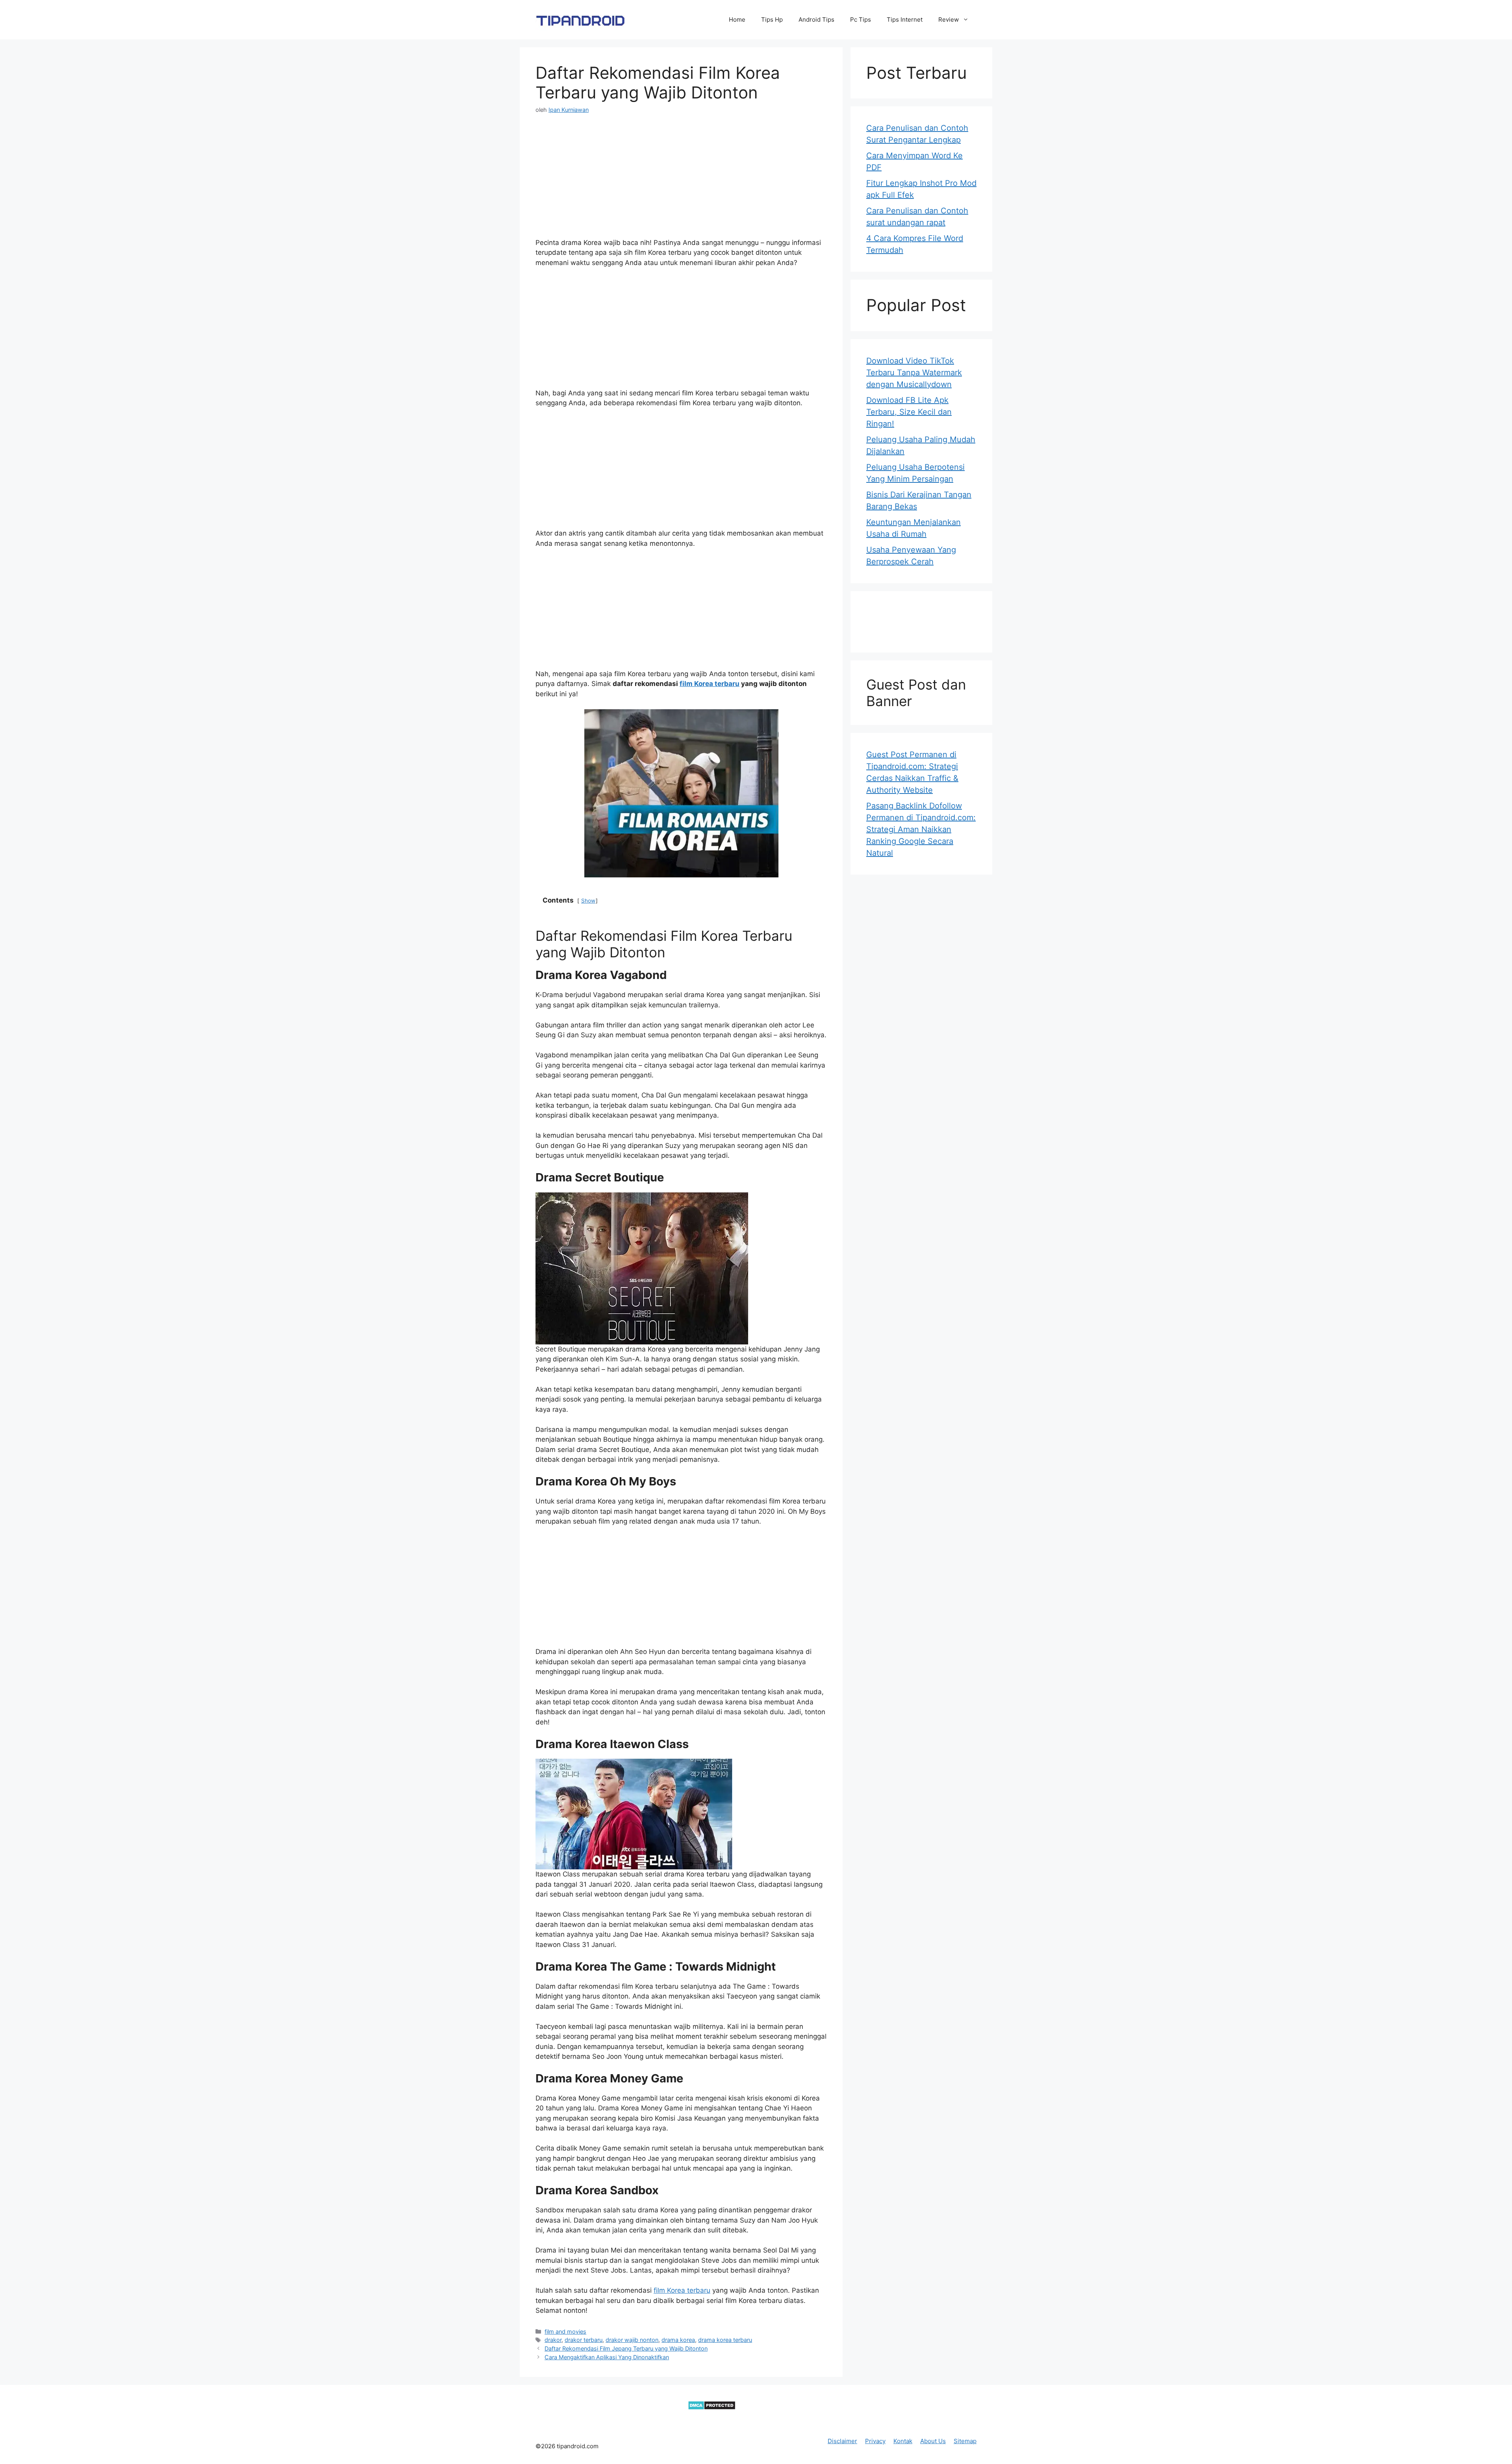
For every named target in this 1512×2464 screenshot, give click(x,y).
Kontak (903, 2441)
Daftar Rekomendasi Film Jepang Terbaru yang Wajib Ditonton (626, 2348)
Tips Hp (772, 19)
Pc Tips (861, 19)
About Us (933, 2441)
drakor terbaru (584, 2340)
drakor (553, 2340)
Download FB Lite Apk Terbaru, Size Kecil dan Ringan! (909, 412)
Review (949, 19)
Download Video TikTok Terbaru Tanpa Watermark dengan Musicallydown (914, 373)
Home (737, 19)
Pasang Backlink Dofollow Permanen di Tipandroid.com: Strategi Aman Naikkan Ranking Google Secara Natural (921, 829)
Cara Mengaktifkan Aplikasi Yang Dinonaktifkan (607, 2357)
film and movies (565, 2331)
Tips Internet (905, 19)
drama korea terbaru (725, 2340)
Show (588, 901)
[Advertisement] (681, 183)
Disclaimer (842, 2441)
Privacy (875, 2441)
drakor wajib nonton (632, 2340)
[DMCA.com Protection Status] (712, 2408)
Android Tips (816, 19)
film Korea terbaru (710, 684)
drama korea (678, 2340)
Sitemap (965, 2441)
